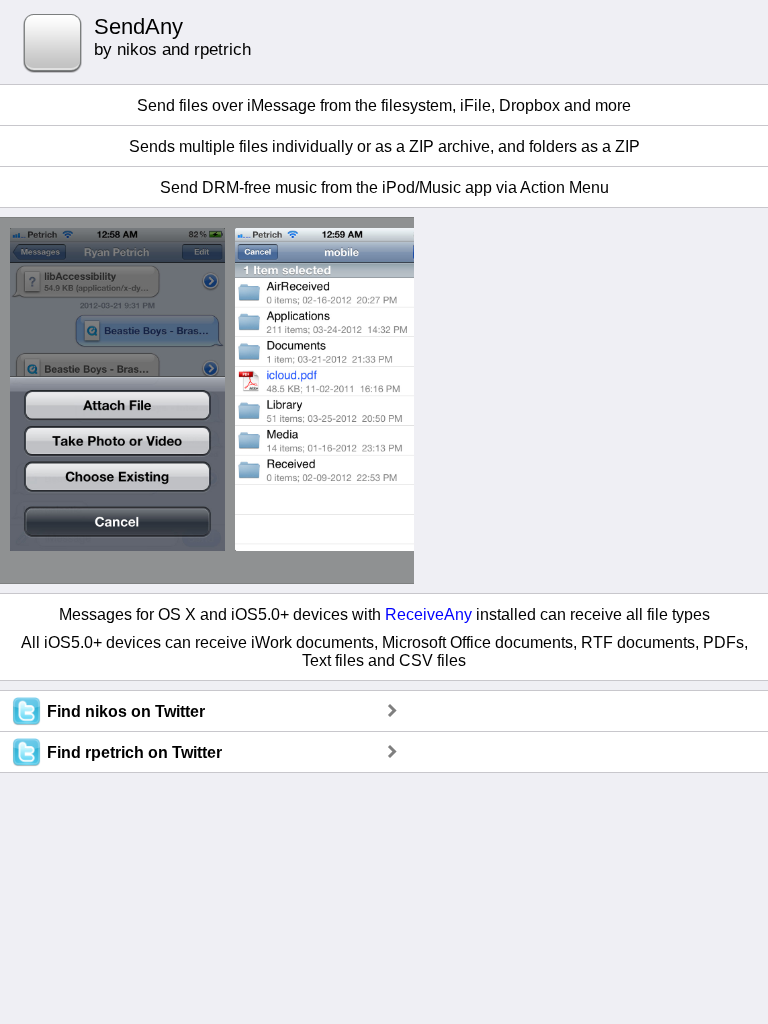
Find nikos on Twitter (126, 711)
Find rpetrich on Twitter (134, 752)
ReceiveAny (428, 614)
